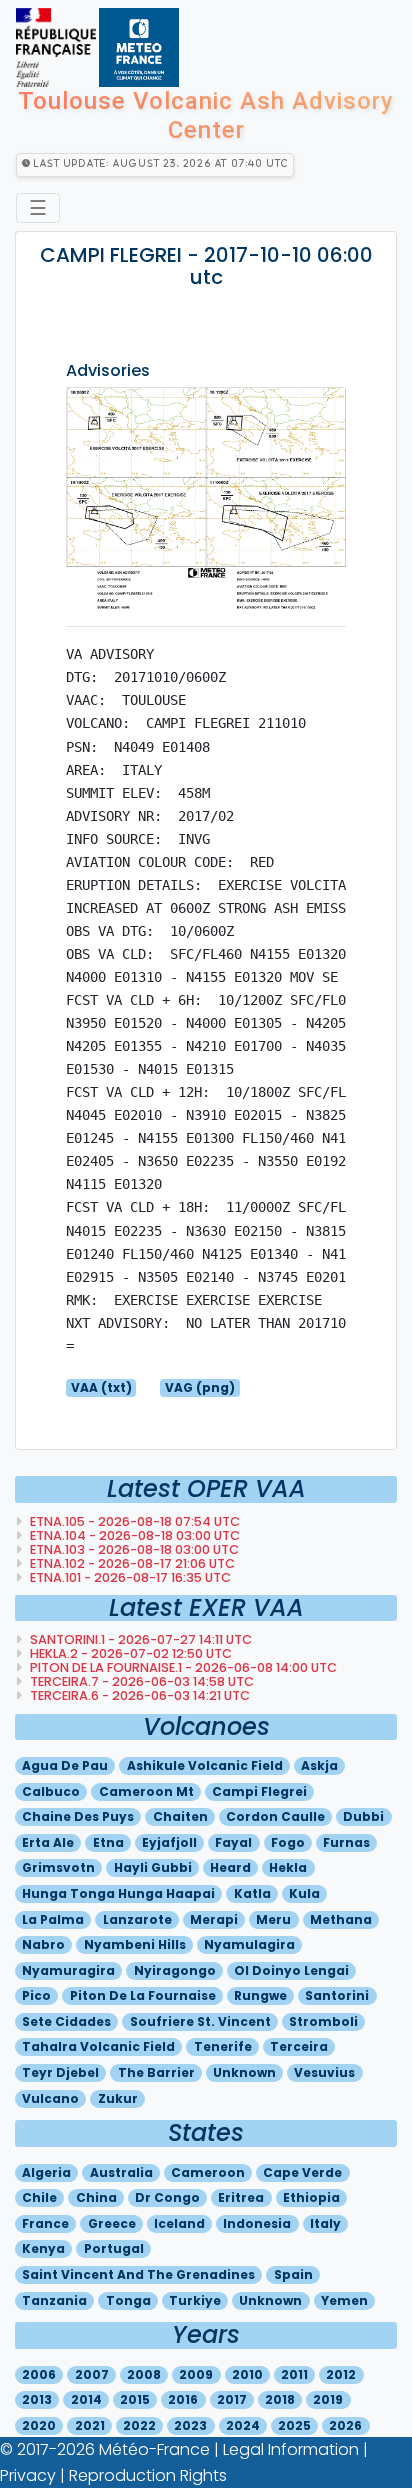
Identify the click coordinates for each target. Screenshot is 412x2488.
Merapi (214, 1919)
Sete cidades (66, 2021)
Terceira (299, 2046)
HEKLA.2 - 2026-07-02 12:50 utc (129, 1653)
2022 (139, 2425)
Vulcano (50, 2098)
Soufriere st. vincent (200, 2021)
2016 (183, 2399)
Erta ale (48, 1842)
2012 (341, 2374)
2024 (243, 2425)
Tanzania (54, 2300)
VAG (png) (200, 1387)
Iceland (179, 2223)
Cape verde (302, 2172)
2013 (37, 2399)
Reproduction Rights (148, 2475)
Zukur (118, 2098)
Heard (230, 1867)
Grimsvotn (58, 1867)
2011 (294, 2374)
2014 (86, 2399)
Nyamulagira (249, 1944)
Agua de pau (65, 1765)
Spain (293, 2274)
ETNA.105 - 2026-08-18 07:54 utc (133, 1521)
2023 (190, 2425)
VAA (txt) (101, 1387)
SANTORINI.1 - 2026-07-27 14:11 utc (139, 1639)
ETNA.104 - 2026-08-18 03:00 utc (133, 1535)
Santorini (337, 1995)
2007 (92, 2374)
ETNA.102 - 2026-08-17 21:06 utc (131, 1563)
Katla (252, 1893)
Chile (39, 2197)
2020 (39, 2425)
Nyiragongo (175, 1970)
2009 (196, 2374)
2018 (280, 2399)
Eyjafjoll (169, 1842)
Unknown (244, 2072)
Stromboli (323, 2021)
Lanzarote (137, 1919)
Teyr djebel (60, 2072)
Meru (273, 1919)
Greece (112, 2223)
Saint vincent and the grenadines (138, 2274)
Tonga (128, 2300)
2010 (247, 2374)
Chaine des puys (78, 1816)
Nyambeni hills (135, 1944)
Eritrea (241, 2197)
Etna (108, 1842)
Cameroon (208, 2172)
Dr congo (167, 2197)
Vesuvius (324, 2072)
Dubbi (363, 1816)
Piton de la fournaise (143, 1995)
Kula (304, 1893)
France (45, 2223)
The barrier (156, 2072)
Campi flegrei (259, 1791)
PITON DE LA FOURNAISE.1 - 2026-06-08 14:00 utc (182, 1667)
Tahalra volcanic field (98, 2046)
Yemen (344, 2300)
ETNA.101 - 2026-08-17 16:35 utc (129, 1577)
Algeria (46, 2172)
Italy (325, 2223)
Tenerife (223, 2046)
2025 (294, 2425)
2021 (90, 2425)
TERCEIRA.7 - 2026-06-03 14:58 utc (140, 1681)
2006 (39, 2374)
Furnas (346, 1842)
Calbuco (51, 1791)
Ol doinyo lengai (291, 1970)
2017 (232, 2399)
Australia (121, 2172)
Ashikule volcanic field (205, 1765)
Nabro (43, 1944)
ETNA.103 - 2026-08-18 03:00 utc (133, 1549)
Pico (36, 1995)
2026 (345, 2425)
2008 (144, 2374)
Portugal (114, 2248)
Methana (341, 1919)
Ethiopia (311, 2197)
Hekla (288, 1867)
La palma (53, 1919)
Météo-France (154, 2449)
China (96, 2197)
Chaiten (180, 1816)
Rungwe (260, 1995)
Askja (319, 1765)
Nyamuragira (68, 1970)
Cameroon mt (146, 1791)
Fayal (233, 1842)
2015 (135, 2399)
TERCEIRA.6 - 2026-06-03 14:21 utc (138, 1695)
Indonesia (257, 2223)
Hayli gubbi (153, 1867)
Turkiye (195, 2300)
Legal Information (291, 2449)
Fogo (288, 1842)
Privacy (28, 2475)
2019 (328, 2399)
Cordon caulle (275, 1816)
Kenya (43, 2248)
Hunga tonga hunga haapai (118, 1893)
